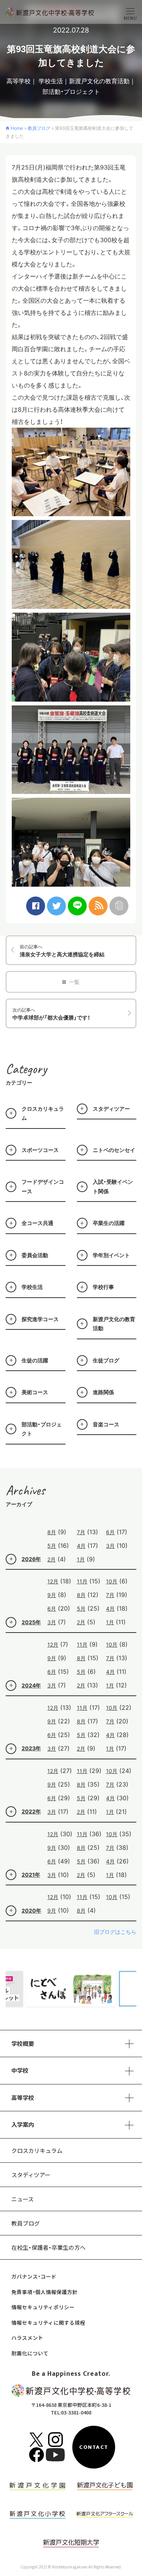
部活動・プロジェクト (71, 92)
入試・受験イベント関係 (113, 1186)
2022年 (31, 1811)
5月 (52, 1546)
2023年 (31, 1748)
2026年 (31, 1559)
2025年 (31, 1622)
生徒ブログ (106, 1360)
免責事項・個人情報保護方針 (44, 2292)
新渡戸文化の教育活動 (99, 81)
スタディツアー (111, 1109)
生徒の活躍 (35, 1360)
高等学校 (19, 81)
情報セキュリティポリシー (43, 2307)
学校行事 (103, 1287)
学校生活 (51, 81)
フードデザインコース (43, 1186)
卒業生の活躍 (109, 1223)
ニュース (23, 2199)
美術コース (35, 1392)
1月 (81, 1559)
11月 (82, 1581)
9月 (52, 1595)
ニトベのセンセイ (114, 1150)
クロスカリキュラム (43, 1113)
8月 (52, 1532)
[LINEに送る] (77, 906)
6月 (110, 1532)
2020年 (31, 1911)
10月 (112, 1581)
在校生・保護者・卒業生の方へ (48, 2247)
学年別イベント (111, 1255)
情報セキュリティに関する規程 (48, 2322)
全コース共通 (37, 1223)
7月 (81, 1532)
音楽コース (106, 1424)
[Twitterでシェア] (56, 906)
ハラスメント (27, 2338)
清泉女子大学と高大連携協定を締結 (62, 951)
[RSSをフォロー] (98, 906)
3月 (110, 1546)
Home (17, 128)
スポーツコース (40, 1150)
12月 (53, 1581)
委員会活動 (35, 1255)
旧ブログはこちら (115, 1932)
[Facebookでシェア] (36, 906)
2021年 (31, 1875)
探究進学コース (40, 1319)
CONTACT (94, 2447)
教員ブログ (39, 128)
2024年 (31, 1685)
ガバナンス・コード (34, 2276)
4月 (81, 1546)
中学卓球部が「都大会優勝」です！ (51, 1014)
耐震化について (30, 2353)
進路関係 (103, 1392)
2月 (51, 1559)
